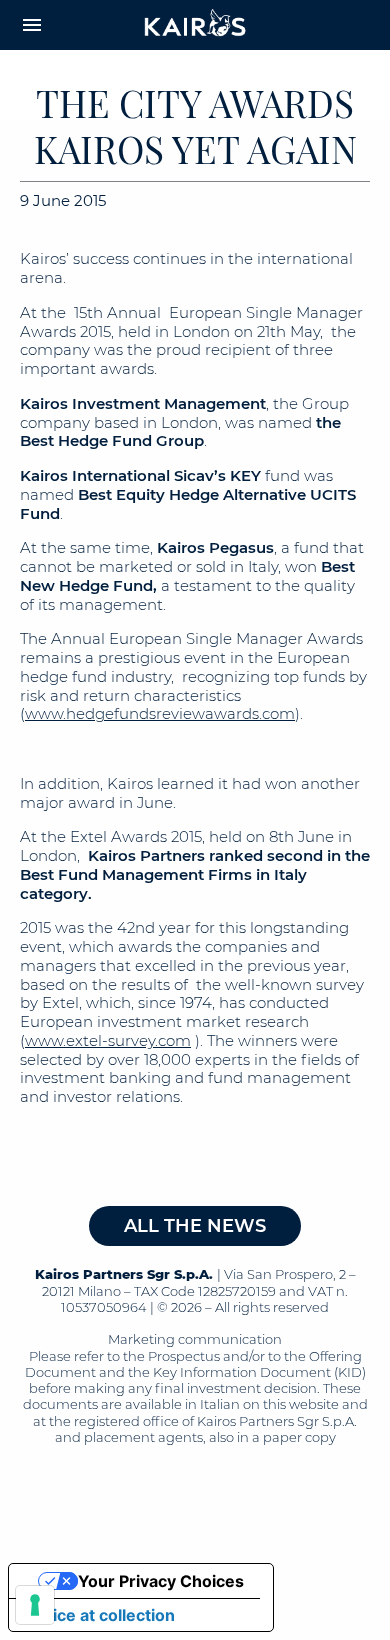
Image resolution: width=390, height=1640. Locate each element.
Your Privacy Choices (161, 1581)
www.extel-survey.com (108, 1040)
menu (32, 25)
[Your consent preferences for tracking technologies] (35, 1605)
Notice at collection (100, 1615)
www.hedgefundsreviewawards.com (160, 713)
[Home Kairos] (195, 25)
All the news (195, 1226)
